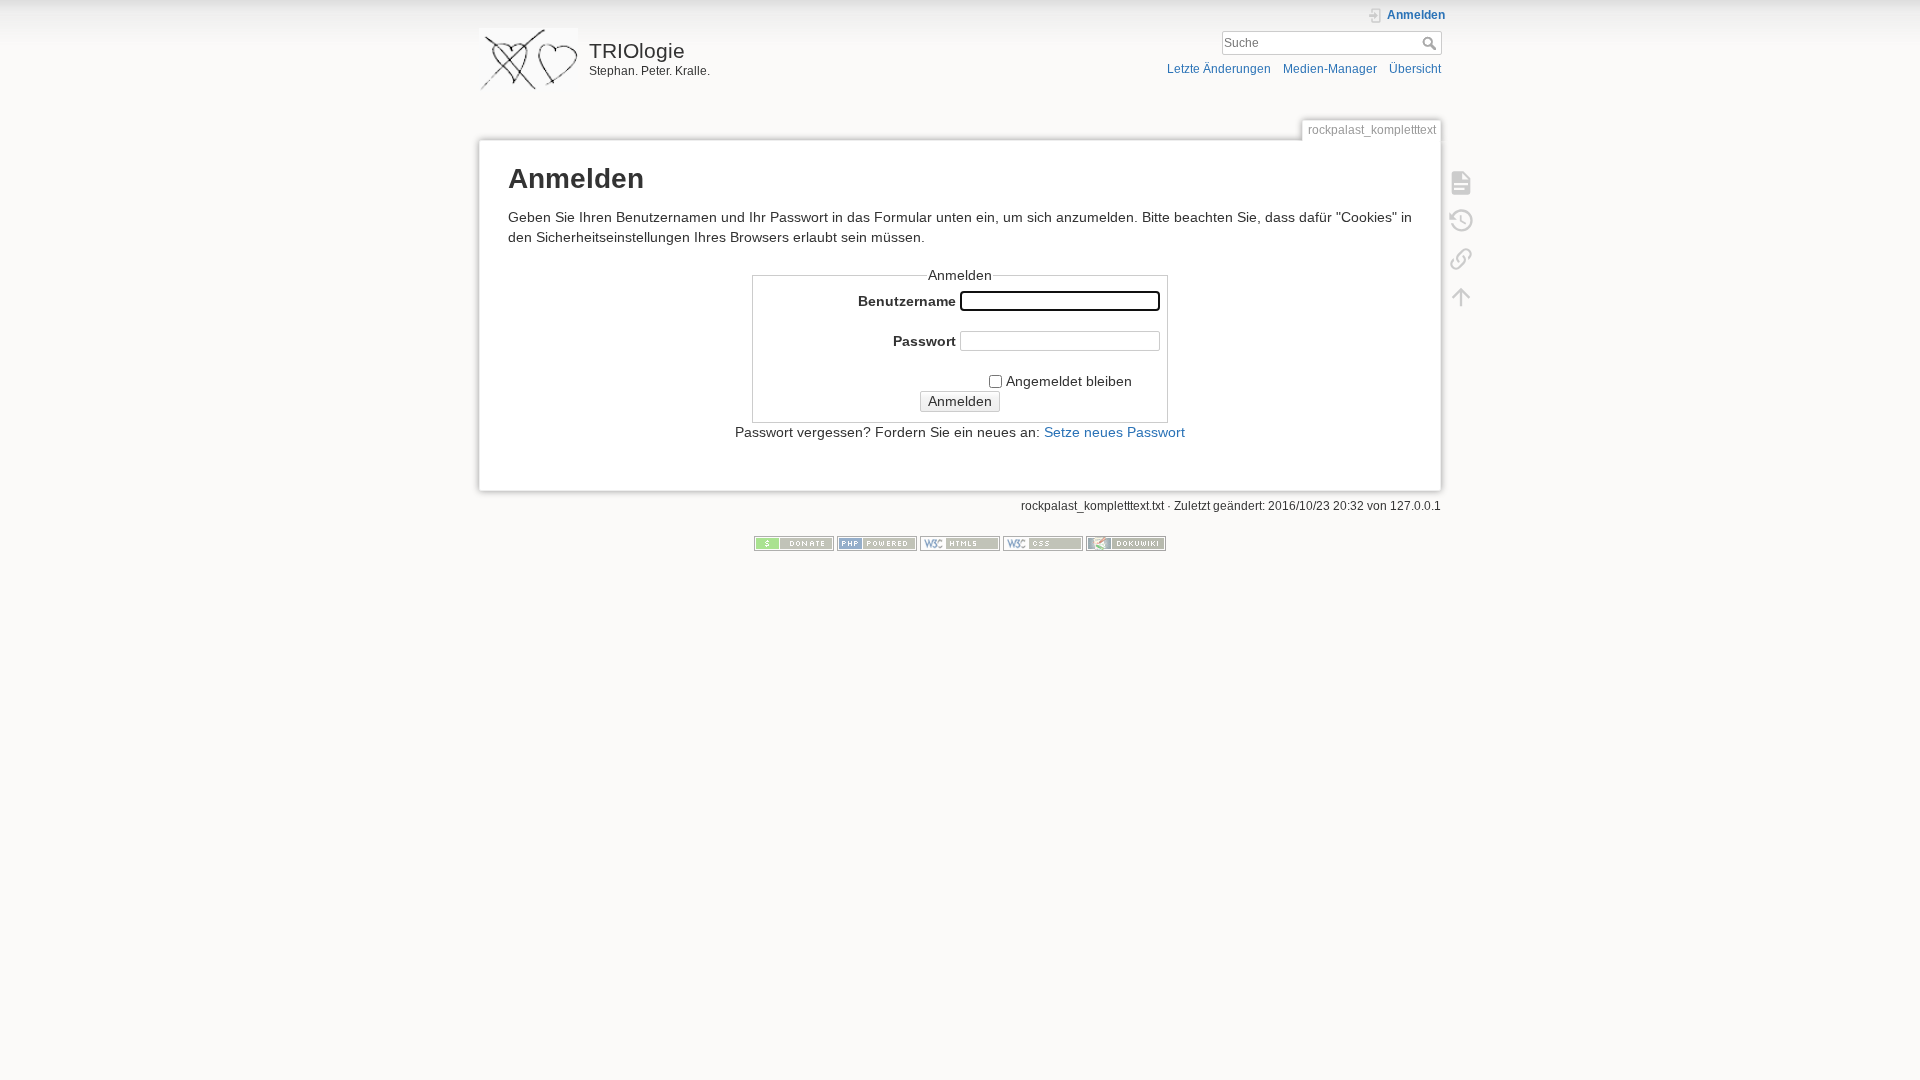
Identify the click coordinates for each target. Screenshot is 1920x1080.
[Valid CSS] (1043, 543)
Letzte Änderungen (1219, 69)
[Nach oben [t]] (1461, 296)
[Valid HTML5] (960, 543)
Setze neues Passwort (1114, 432)
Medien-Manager (1330, 69)
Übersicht (1415, 69)
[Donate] (794, 543)
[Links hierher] (1461, 258)
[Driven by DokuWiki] (1126, 543)
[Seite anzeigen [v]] (1461, 182)
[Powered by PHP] (877, 543)
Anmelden (960, 401)
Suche (1431, 43)
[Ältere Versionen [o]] (1461, 220)
